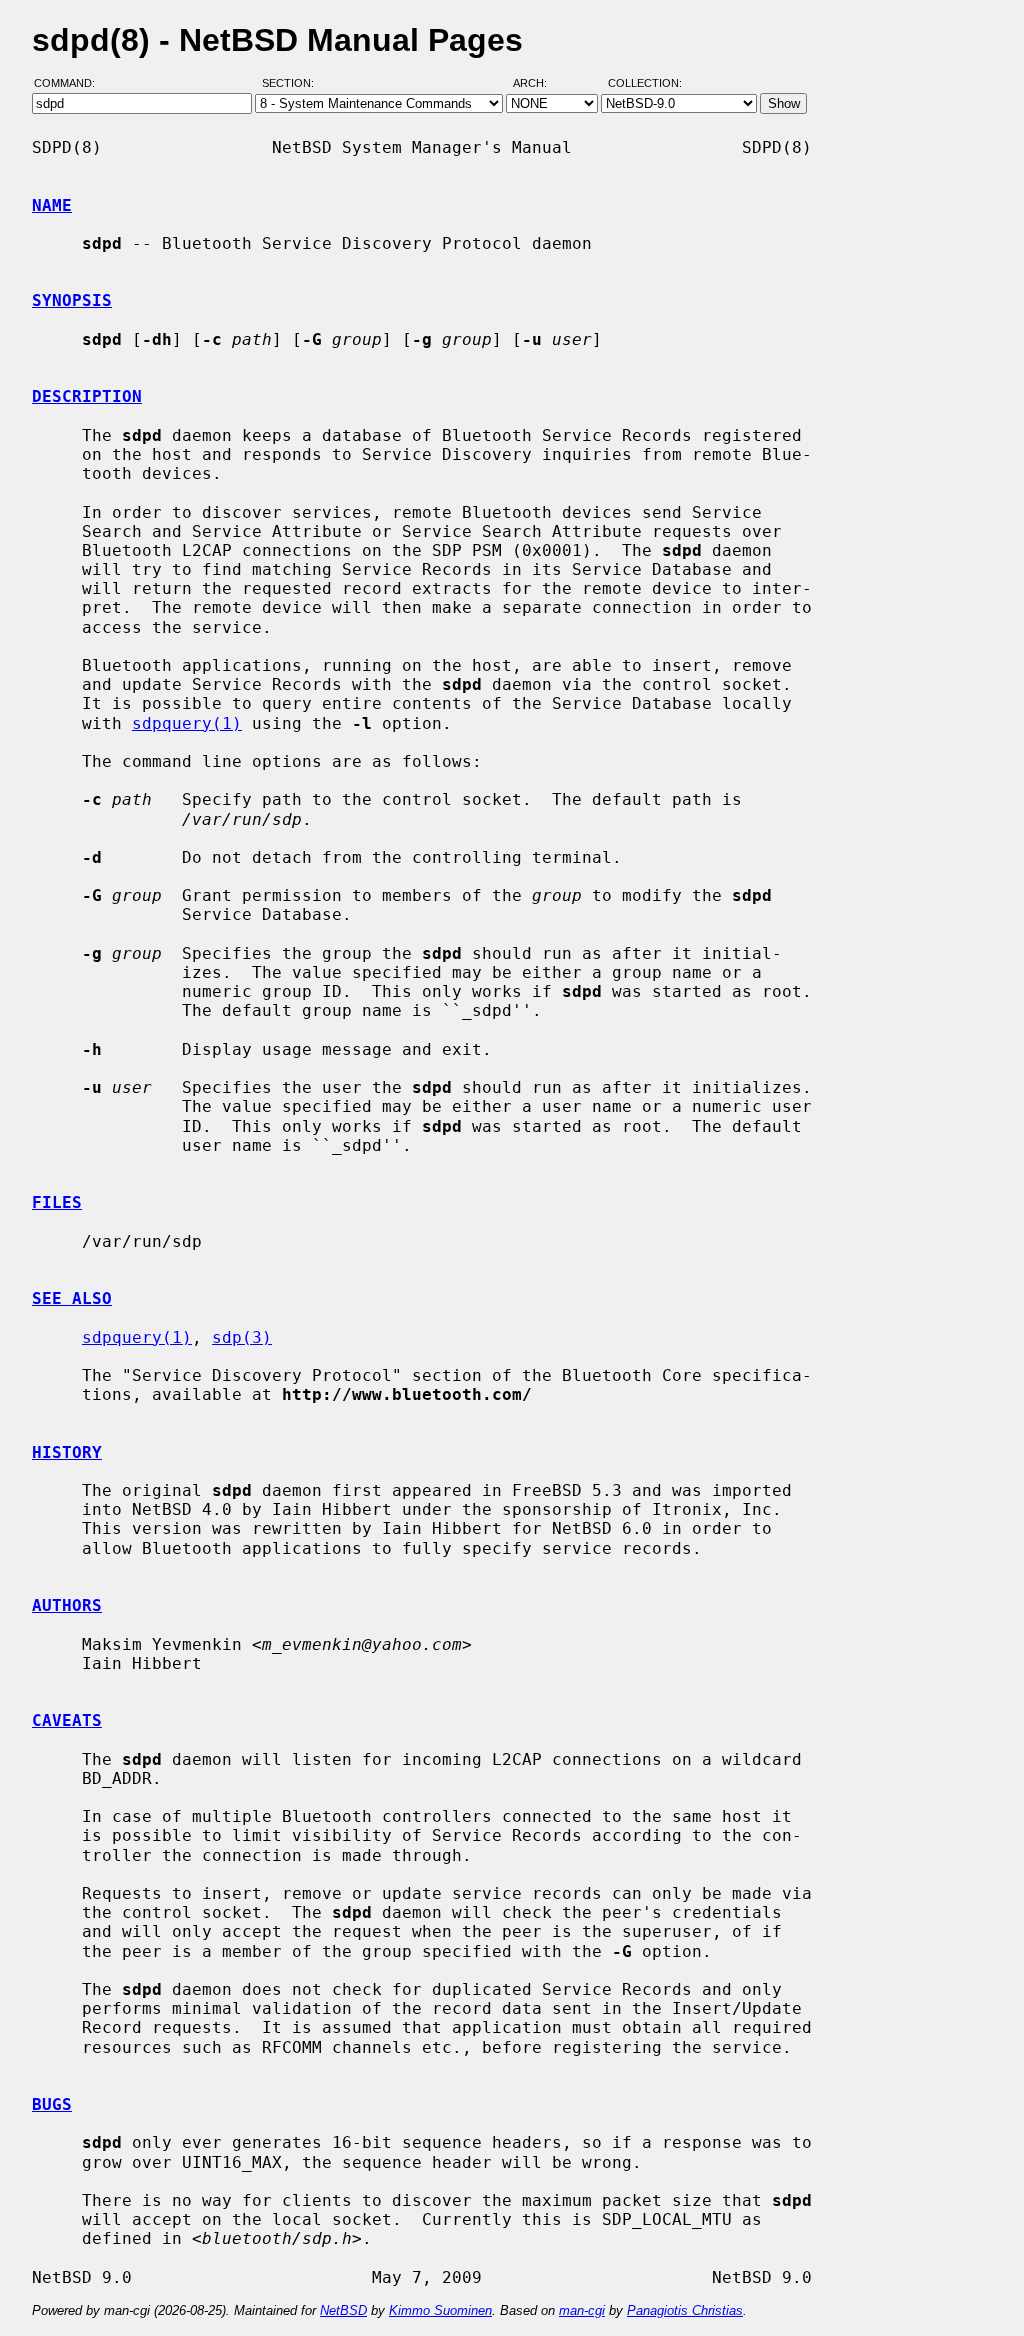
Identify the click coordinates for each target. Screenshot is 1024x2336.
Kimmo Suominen (440, 2310)
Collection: (645, 83)
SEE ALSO (72, 1298)
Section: (292, 83)
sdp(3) (242, 1337)
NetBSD (343, 2310)
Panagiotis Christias (685, 2310)
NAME (52, 205)
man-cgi (582, 2310)
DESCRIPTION (87, 396)
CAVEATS (67, 1720)
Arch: (539, 83)
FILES (57, 1202)
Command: (70, 83)
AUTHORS (67, 1605)
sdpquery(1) (187, 723)
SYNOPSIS (72, 300)
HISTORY (67, 1452)
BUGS (52, 2104)
